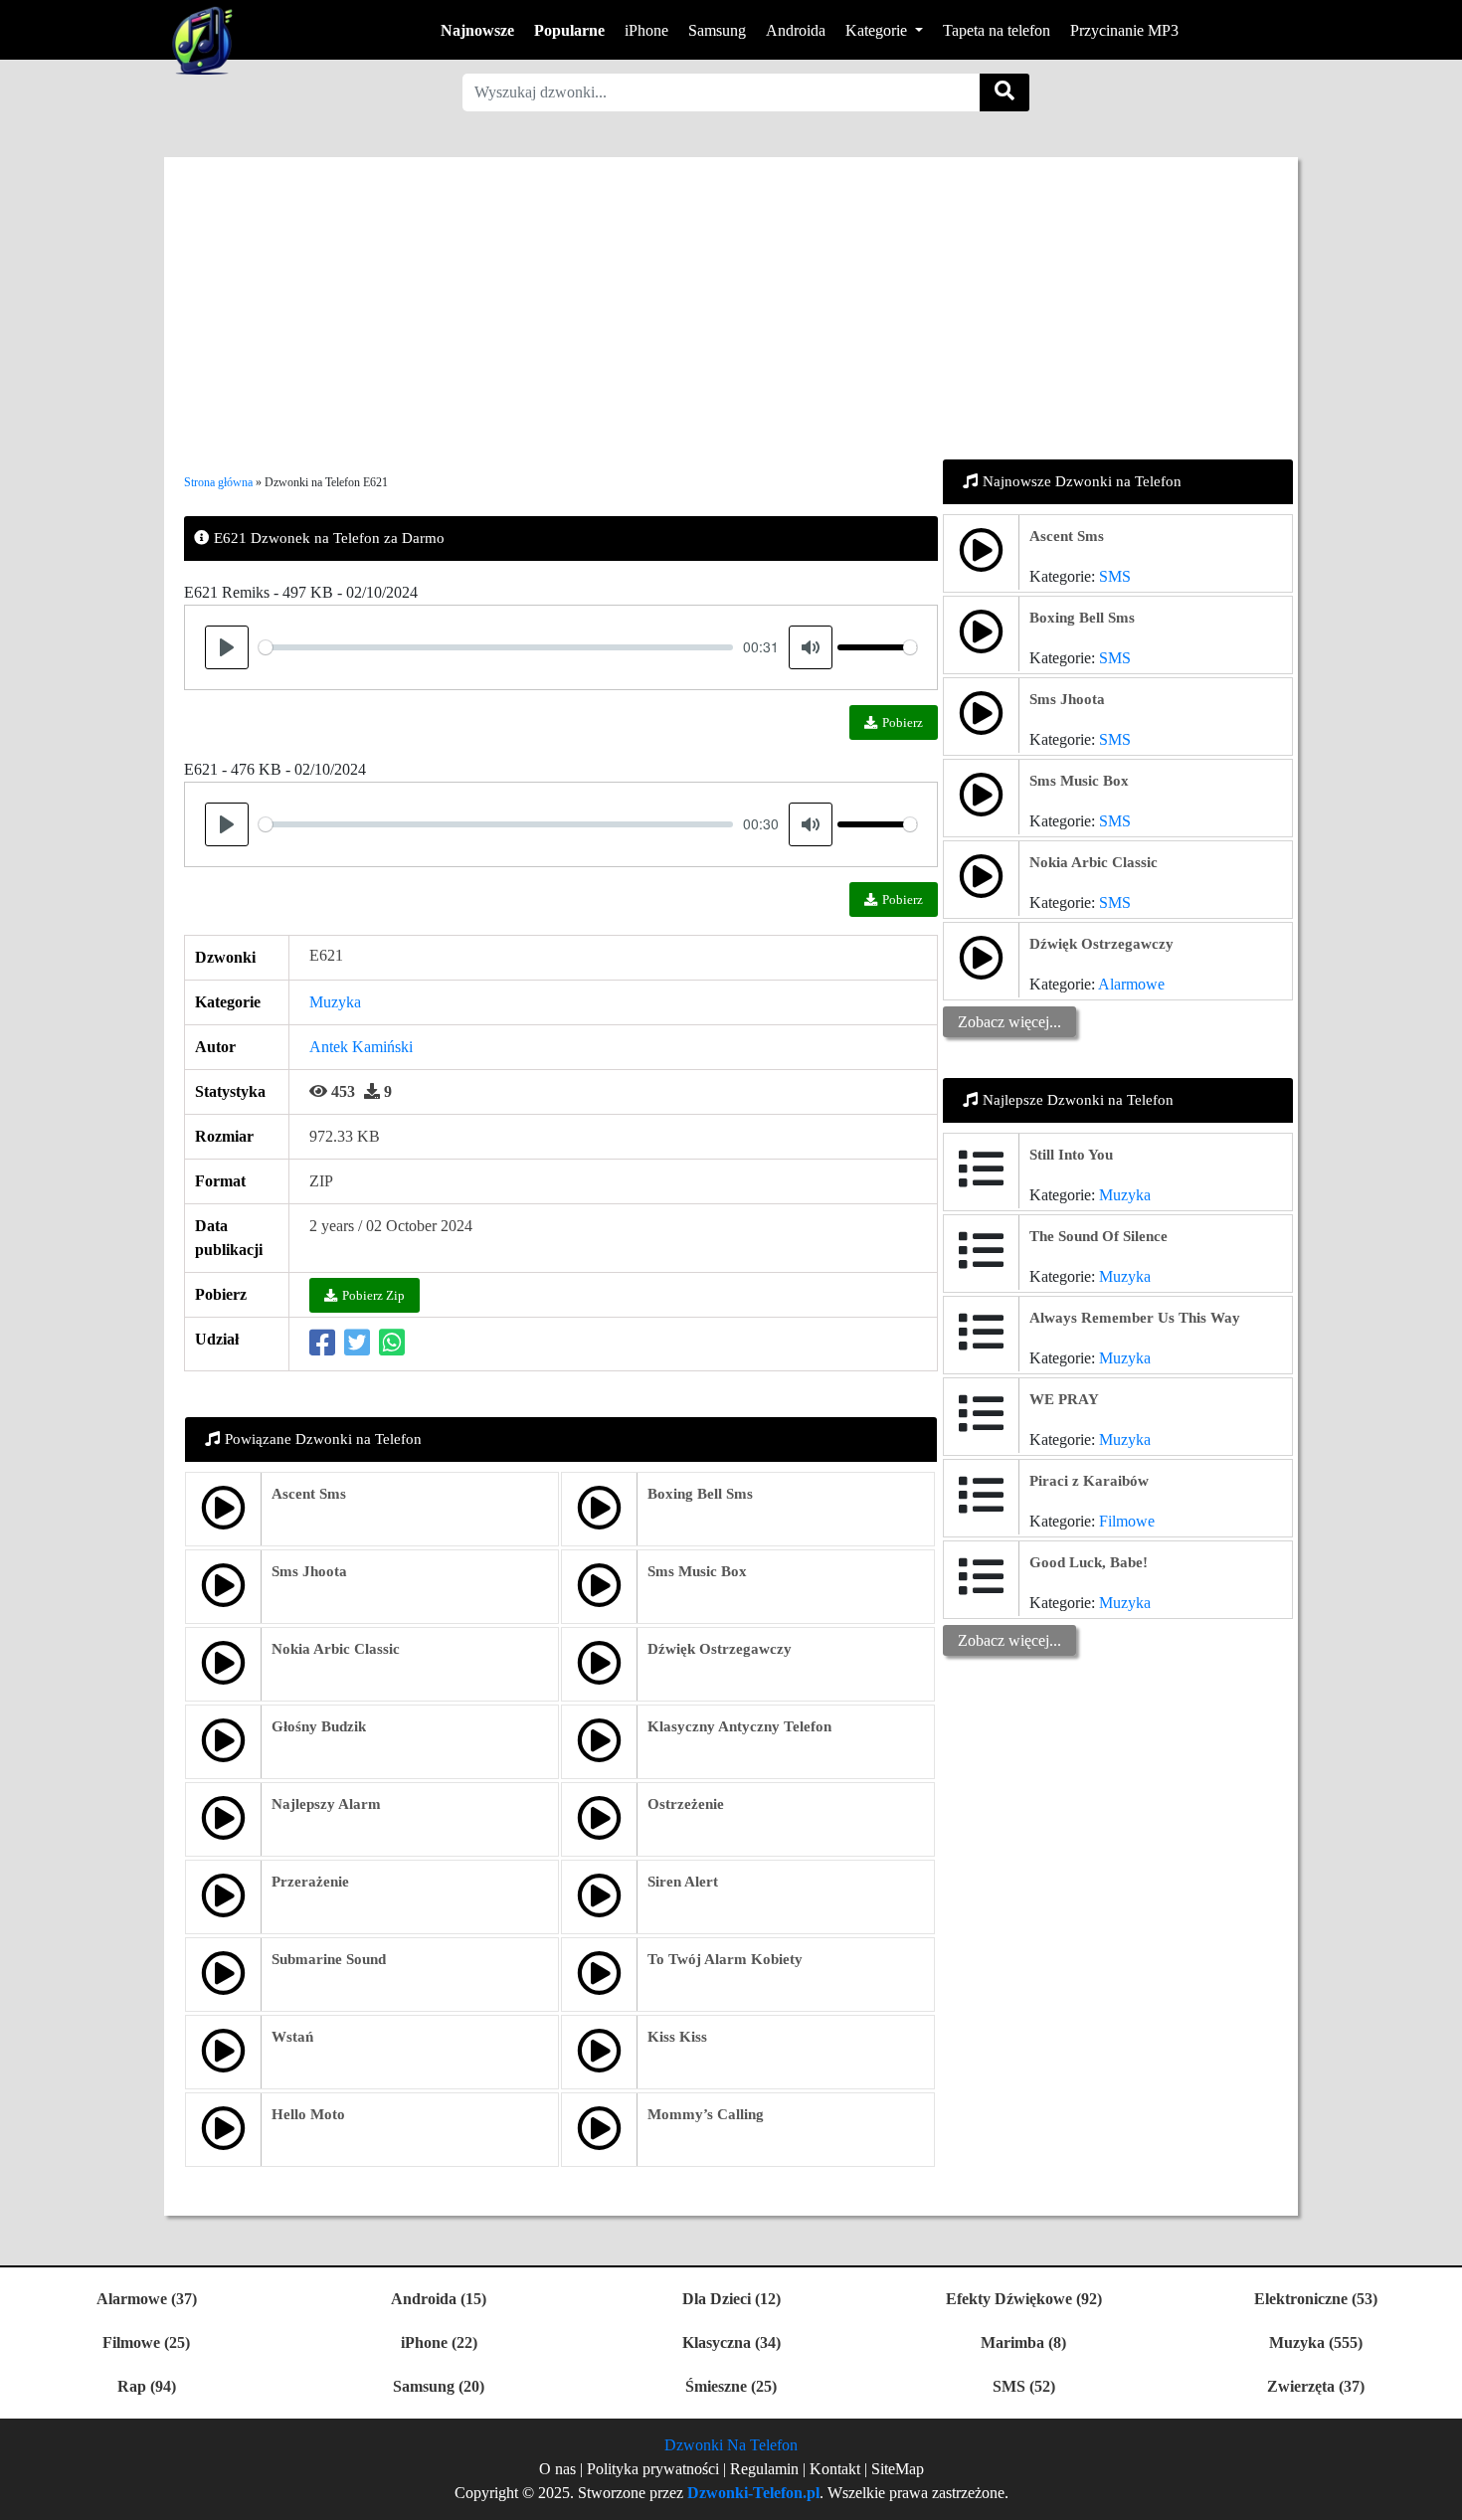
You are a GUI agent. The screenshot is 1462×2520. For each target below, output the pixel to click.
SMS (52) (1024, 2386)
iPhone (646, 30)
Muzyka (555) (1316, 2342)
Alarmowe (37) (147, 2299)
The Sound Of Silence (1098, 1236)
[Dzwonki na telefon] (198, 40)
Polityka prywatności (655, 2469)
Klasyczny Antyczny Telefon (739, 1726)
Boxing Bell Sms (700, 1494)
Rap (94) (147, 2386)
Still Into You (1071, 1155)
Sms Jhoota (309, 1571)
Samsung (717, 30)
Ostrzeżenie (686, 1804)
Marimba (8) (1023, 2342)
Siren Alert (683, 1882)
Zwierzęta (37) (1316, 2386)
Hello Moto (308, 2114)
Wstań (292, 2037)
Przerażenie (310, 1882)
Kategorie (878, 30)
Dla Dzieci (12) (731, 2299)
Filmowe (1127, 1521)
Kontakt (835, 2469)
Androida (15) (439, 2299)
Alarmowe (1131, 984)
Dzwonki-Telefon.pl (753, 2493)
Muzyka (335, 1002)
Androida (796, 30)
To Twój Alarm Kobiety (725, 1959)
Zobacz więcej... (1009, 1022)
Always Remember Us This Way (1135, 1318)
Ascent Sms (309, 1494)
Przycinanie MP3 (1124, 30)
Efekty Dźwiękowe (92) (1024, 2299)
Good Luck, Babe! (1089, 1562)
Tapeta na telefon (997, 30)
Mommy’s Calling (706, 2114)
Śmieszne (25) (731, 2386)
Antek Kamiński (361, 1047)
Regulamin (764, 2469)
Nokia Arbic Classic (336, 1649)
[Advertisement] (731, 296)
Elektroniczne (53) (1316, 2299)
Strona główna (218, 482)
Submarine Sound (329, 1959)
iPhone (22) (439, 2342)
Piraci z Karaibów (1089, 1481)
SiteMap (898, 2469)
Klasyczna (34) (731, 2342)
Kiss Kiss (677, 2037)
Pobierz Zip (373, 1295)
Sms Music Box (697, 1571)
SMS (1115, 576)
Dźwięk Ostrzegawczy (720, 1649)
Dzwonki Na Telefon (731, 2445)
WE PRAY (1064, 1399)
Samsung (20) (439, 2386)
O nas (557, 2469)
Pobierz (903, 722)
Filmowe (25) (146, 2342)
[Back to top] (1435, 2495)
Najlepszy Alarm (326, 1804)
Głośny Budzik (319, 1726)
